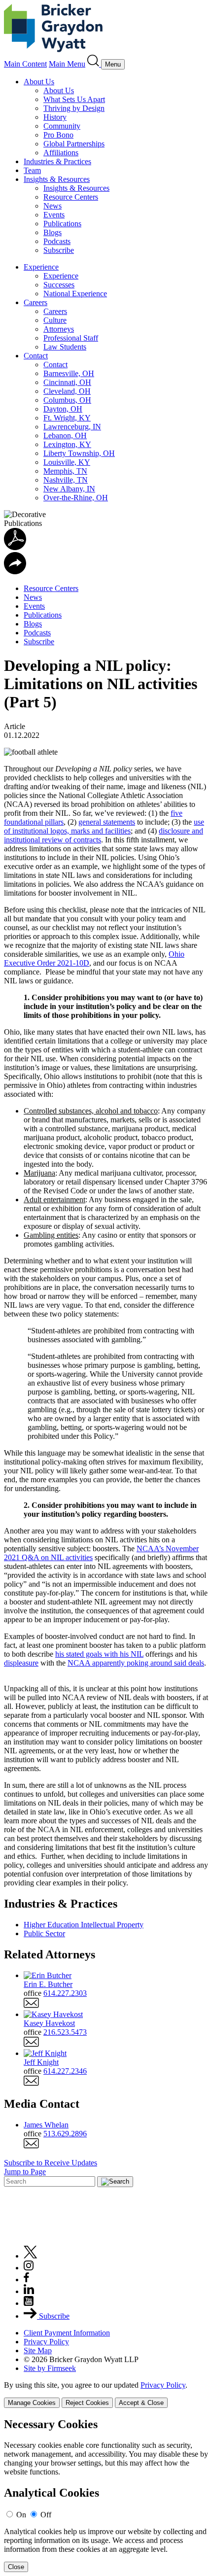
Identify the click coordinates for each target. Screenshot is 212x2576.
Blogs (53, 232)
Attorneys (59, 329)
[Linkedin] (29, 2291)
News (53, 206)
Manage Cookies (32, 2403)
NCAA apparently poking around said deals (136, 1663)
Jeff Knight (41, 2062)
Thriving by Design (74, 108)
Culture (55, 320)
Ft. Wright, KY (67, 418)
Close (16, 2567)
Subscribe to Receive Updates (51, 2163)
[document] (106, 2495)
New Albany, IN (69, 489)
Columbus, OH (67, 400)
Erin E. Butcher (48, 1984)
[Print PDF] (15, 547)
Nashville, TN (66, 480)
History (55, 117)
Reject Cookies (87, 2403)
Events (54, 215)
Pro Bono (58, 135)
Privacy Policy (46, 2342)
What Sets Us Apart (74, 99)
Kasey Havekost (49, 2023)
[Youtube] (29, 2303)
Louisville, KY (67, 462)
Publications (62, 224)
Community (62, 126)
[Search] (94, 64)
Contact (36, 356)
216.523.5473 (65, 2032)
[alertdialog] (106, 2495)
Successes (59, 285)
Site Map (38, 2350)
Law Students (65, 347)
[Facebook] (26, 2280)
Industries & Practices (57, 161)
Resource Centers (71, 197)
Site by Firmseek (50, 2368)
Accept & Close (141, 2403)
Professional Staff (71, 338)
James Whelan (46, 2125)
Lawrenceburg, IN (72, 427)
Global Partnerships (74, 144)
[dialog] (106, 2394)
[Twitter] (31, 2256)
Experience (41, 267)
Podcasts (57, 241)
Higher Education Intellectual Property (84, 1925)
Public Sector (44, 1933)
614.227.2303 (65, 1993)
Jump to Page (25, 2172)
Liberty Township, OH (79, 453)
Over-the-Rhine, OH (76, 498)
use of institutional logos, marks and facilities (104, 826)
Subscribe (59, 250)
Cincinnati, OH (67, 382)
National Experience (75, 294)
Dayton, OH (63, 409)
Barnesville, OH (69, 373)
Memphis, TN (65, 471)
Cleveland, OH (67, 391)
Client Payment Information (67, 2333)
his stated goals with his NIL (99, 1654)
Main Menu (67, 64)
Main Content (25, 64)
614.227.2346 (65, 2071)
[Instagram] (29, 2268)
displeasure (21, 1663)
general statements (107, 822)
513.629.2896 (65, 2134)
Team (32, 170)
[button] (15, 572)
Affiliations (61, 153)
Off (46, 2515)
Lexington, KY (67, 444)
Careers (35, 302)
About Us (39, 82)
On (21, 2515)
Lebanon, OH (65, 435)
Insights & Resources (57, 179)
